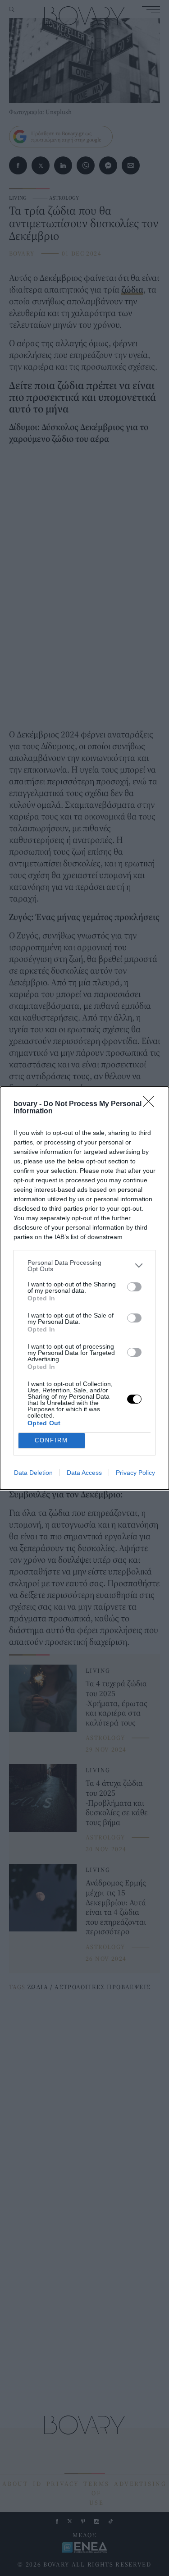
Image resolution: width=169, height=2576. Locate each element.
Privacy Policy (135, 1473)
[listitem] (84, 1266)
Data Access (84, 1473)
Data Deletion (33, 1473)
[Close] (151, 1104)
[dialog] (84, 1288)
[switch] (134, 1287)
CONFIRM (51, 1440)
